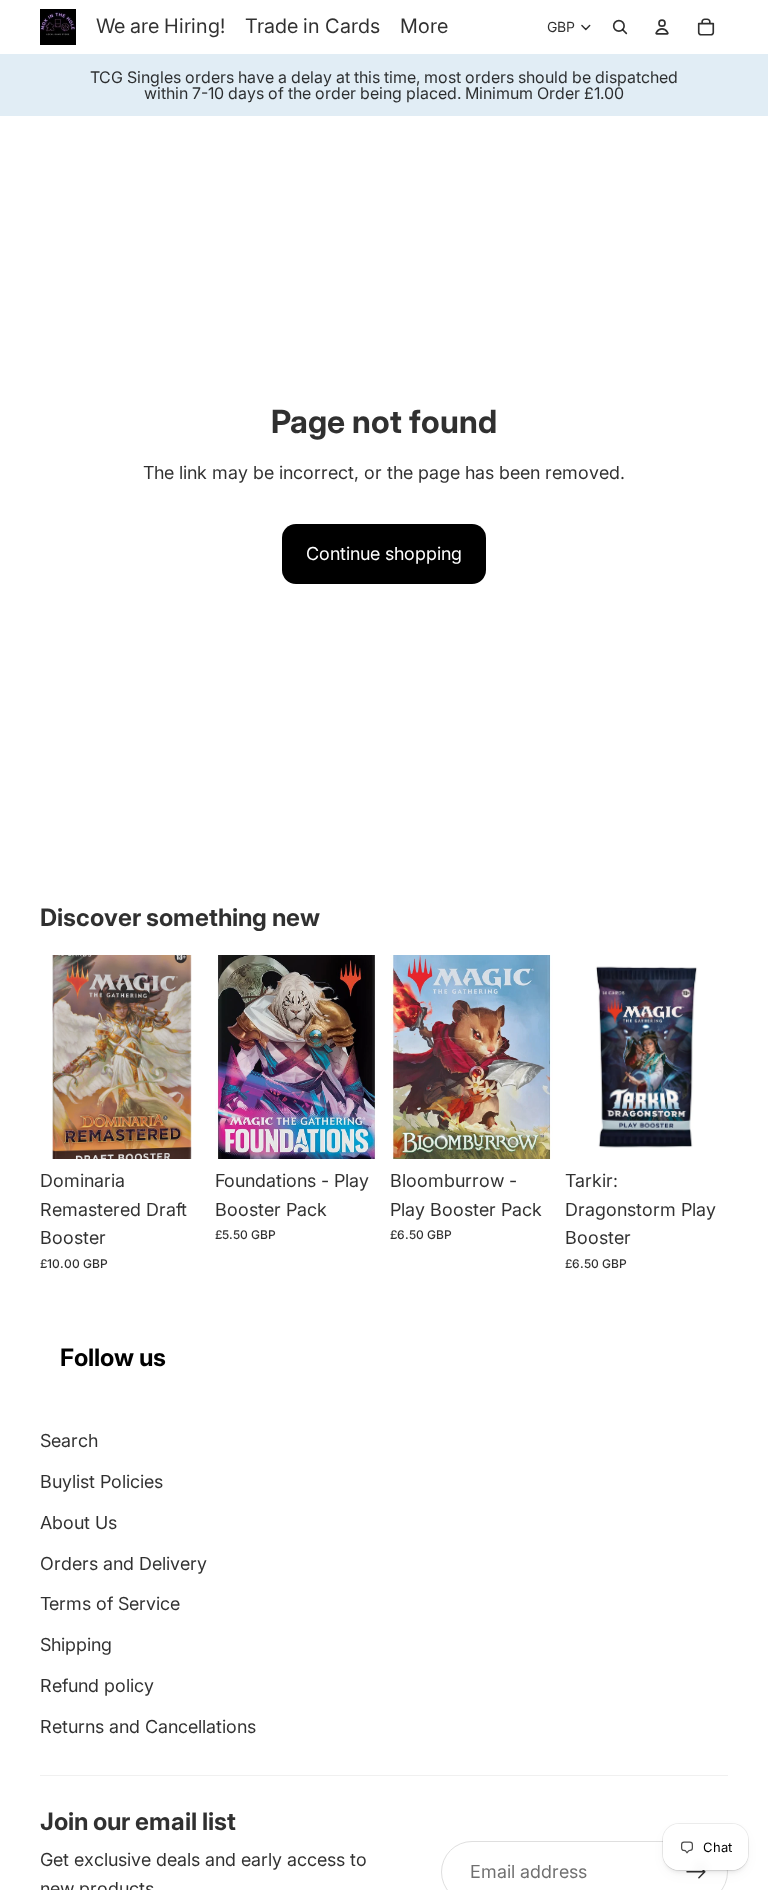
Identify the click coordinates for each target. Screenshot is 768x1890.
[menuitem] (424, 26)
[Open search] (620, 27)
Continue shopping (384, 553)
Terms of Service (110, 1603)
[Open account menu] (662, 27)
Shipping (76, 1644)
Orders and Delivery (123, 1563)
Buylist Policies (101, 1481)
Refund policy (97, 1685)
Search (69, 1440)
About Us (78, 1522)
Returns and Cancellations (148, 1726)
